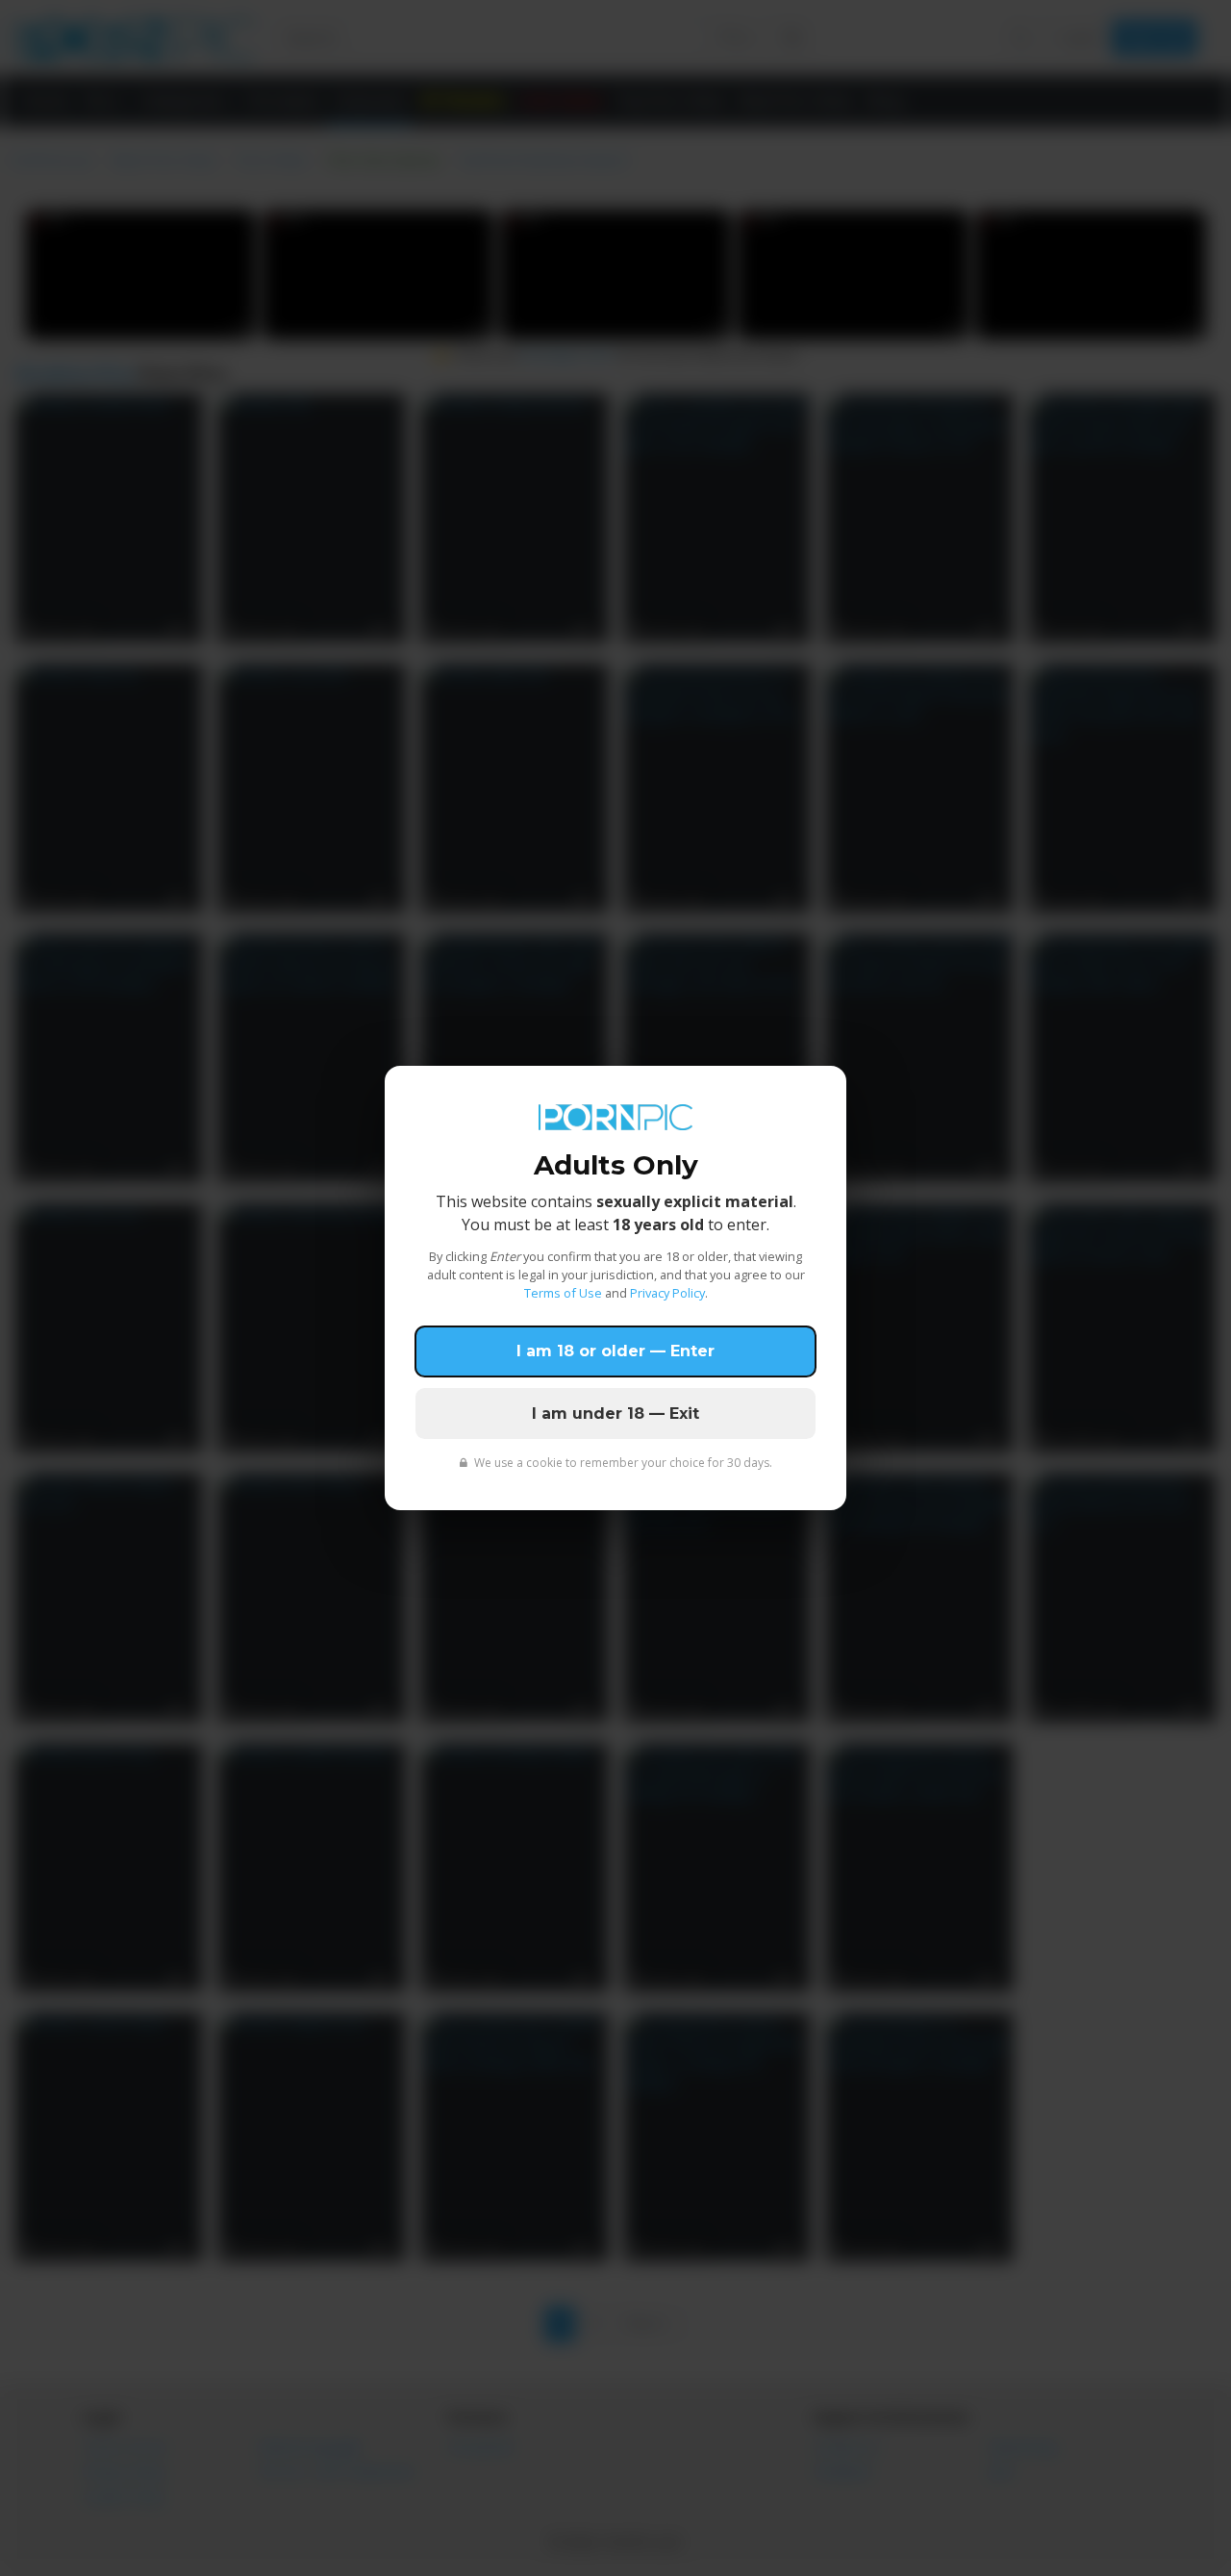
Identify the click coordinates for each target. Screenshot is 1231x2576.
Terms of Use (563, 1293)
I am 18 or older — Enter (615, 1351)
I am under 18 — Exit (615, 1414)
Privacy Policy (667, 1293)
